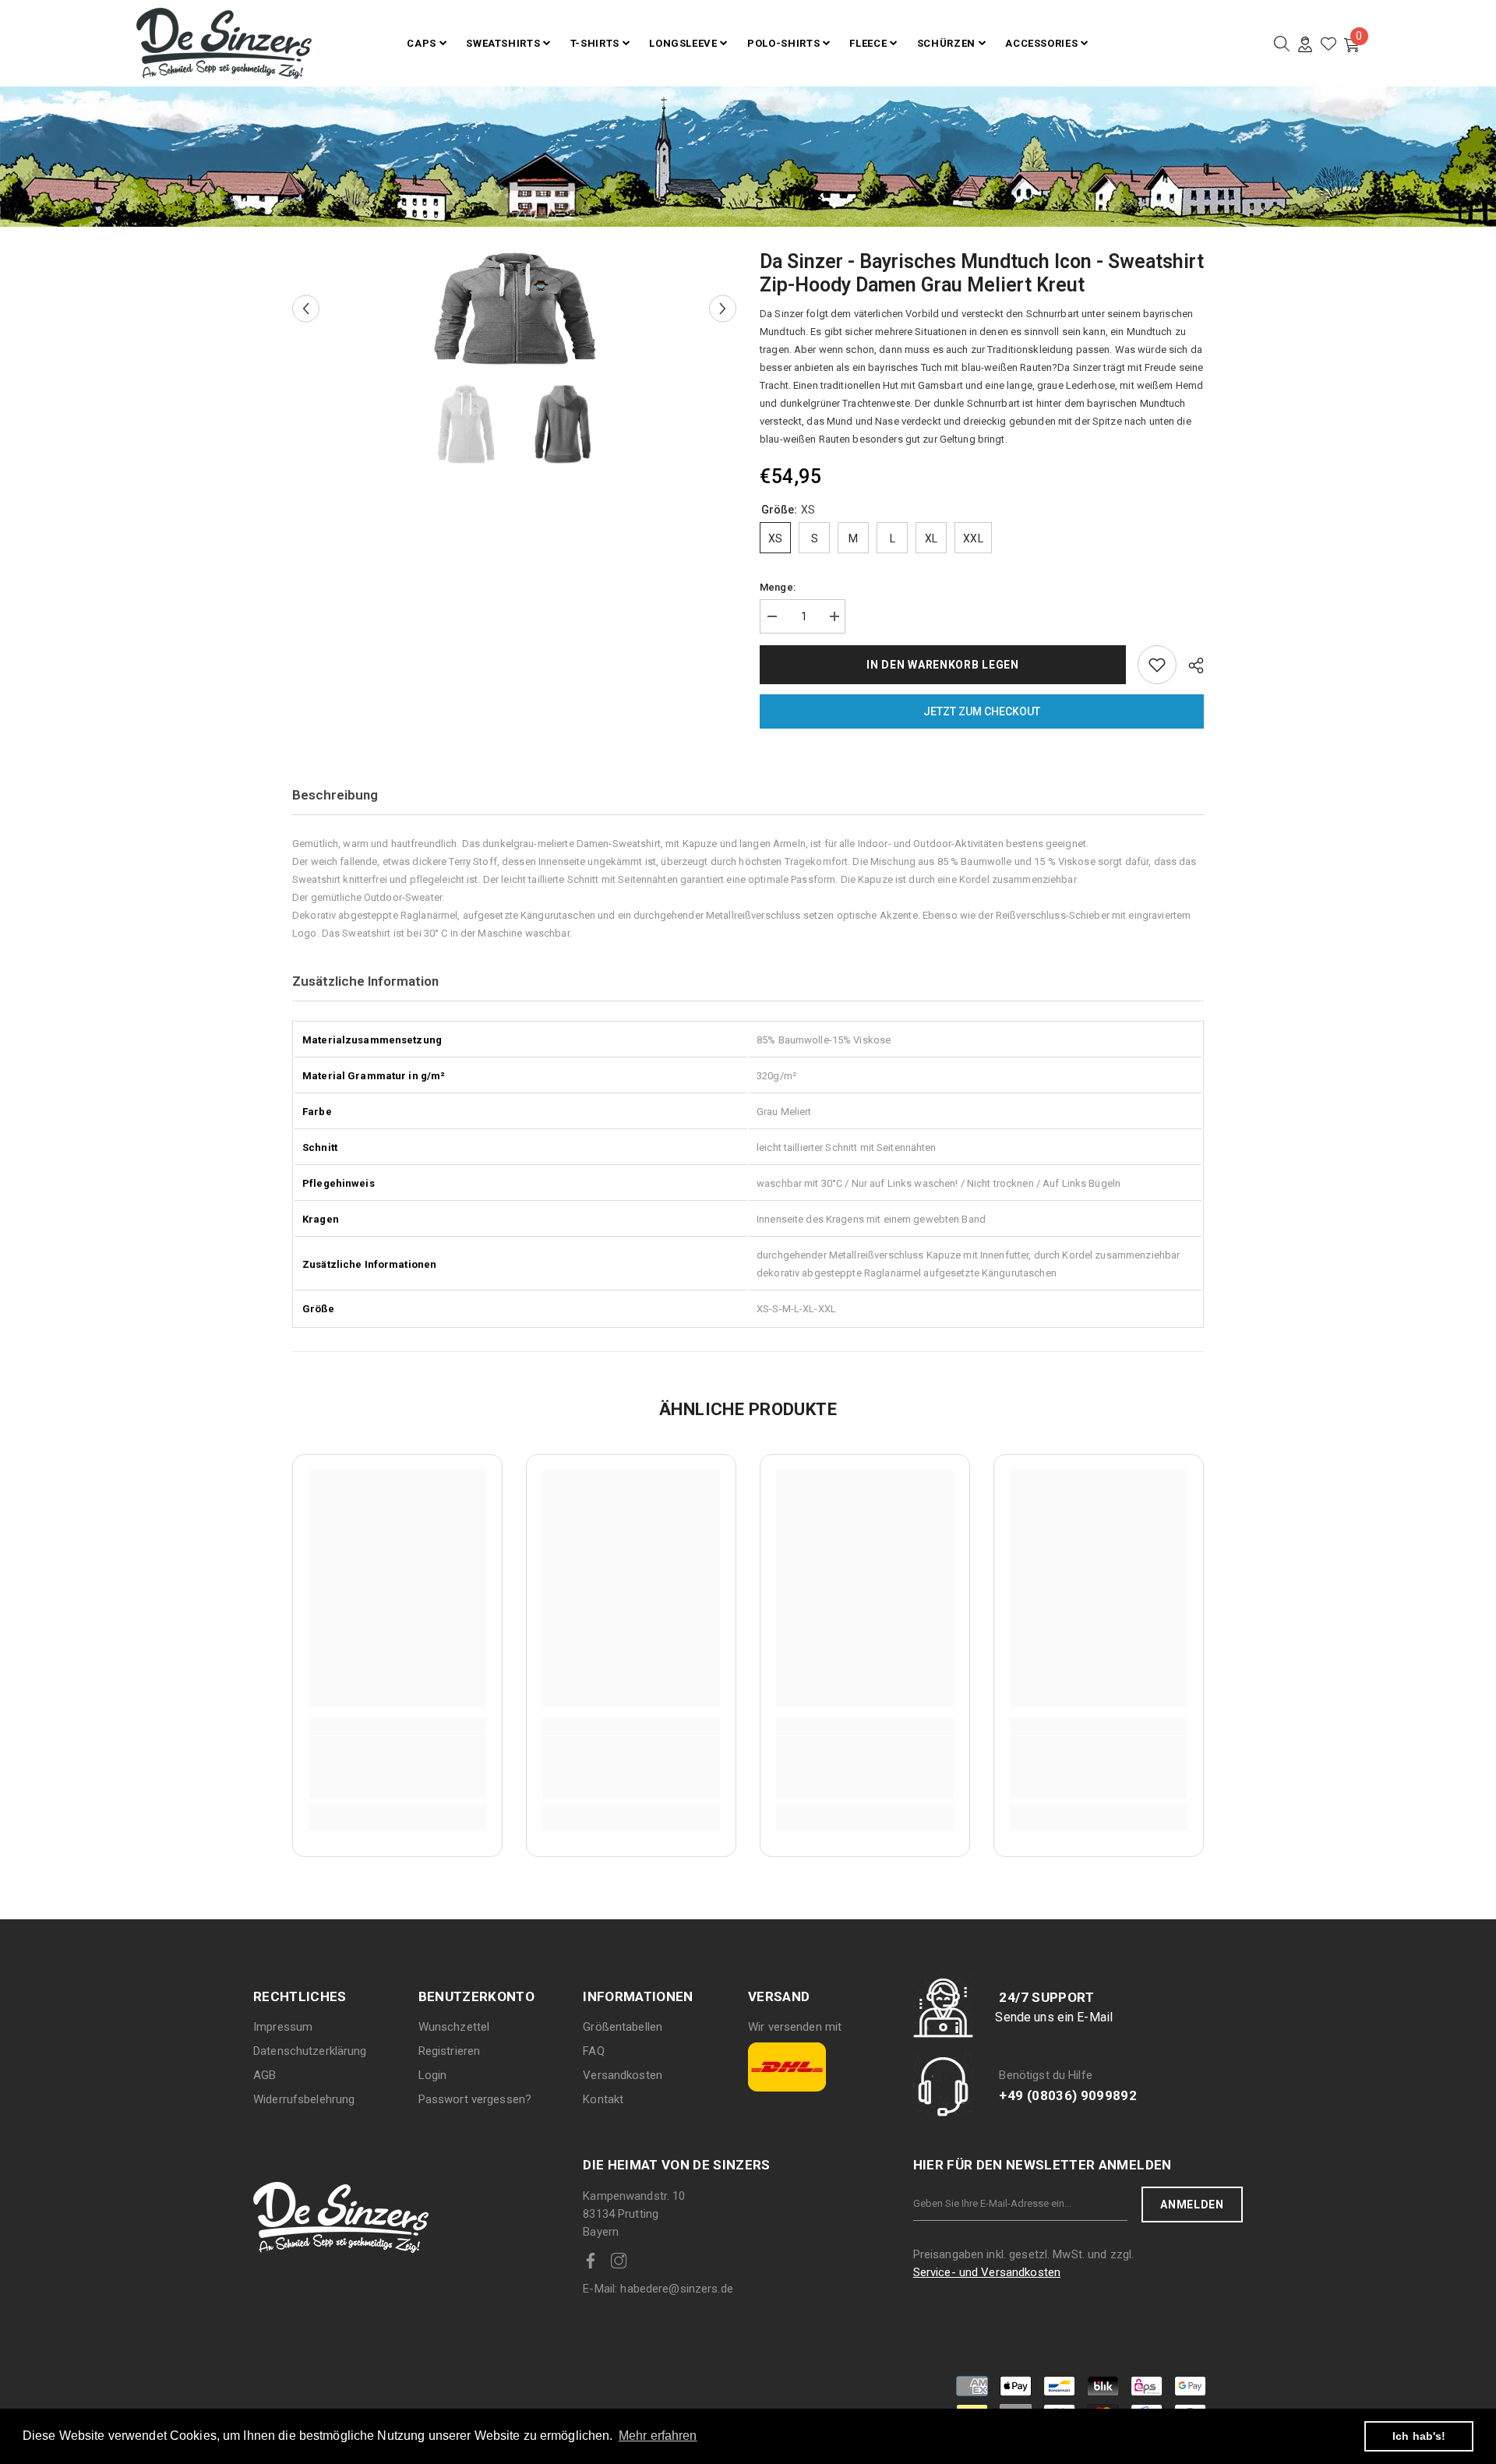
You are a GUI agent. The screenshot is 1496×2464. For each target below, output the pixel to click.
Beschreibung (335, 795)
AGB (265, 2075)
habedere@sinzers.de (658, 2289)
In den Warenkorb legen (942, 665)
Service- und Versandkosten (987, 2272)
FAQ (593, 2051)
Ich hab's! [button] (1419, 2436)
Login (433, 2075)
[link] (397, 1767)
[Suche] (1282, 44)
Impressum (283, 2027)
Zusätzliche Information (365, 981)
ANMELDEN (1192, 2205)
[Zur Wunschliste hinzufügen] (1157, 665)
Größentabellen (623, 2027)
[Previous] (306, 309)
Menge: (778, 587)
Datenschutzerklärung (310, 2051)
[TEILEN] (1190, 665)
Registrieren (450, 2051)
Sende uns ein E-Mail (1054, 2017)
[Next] (723, 309)
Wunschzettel (454, 2027)
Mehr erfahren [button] (658, 2436)
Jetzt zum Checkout (982, 711)
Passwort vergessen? (475, 2099)
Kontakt (603, 2099)
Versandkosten (623, 2075)
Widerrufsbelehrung (304, 2099)
